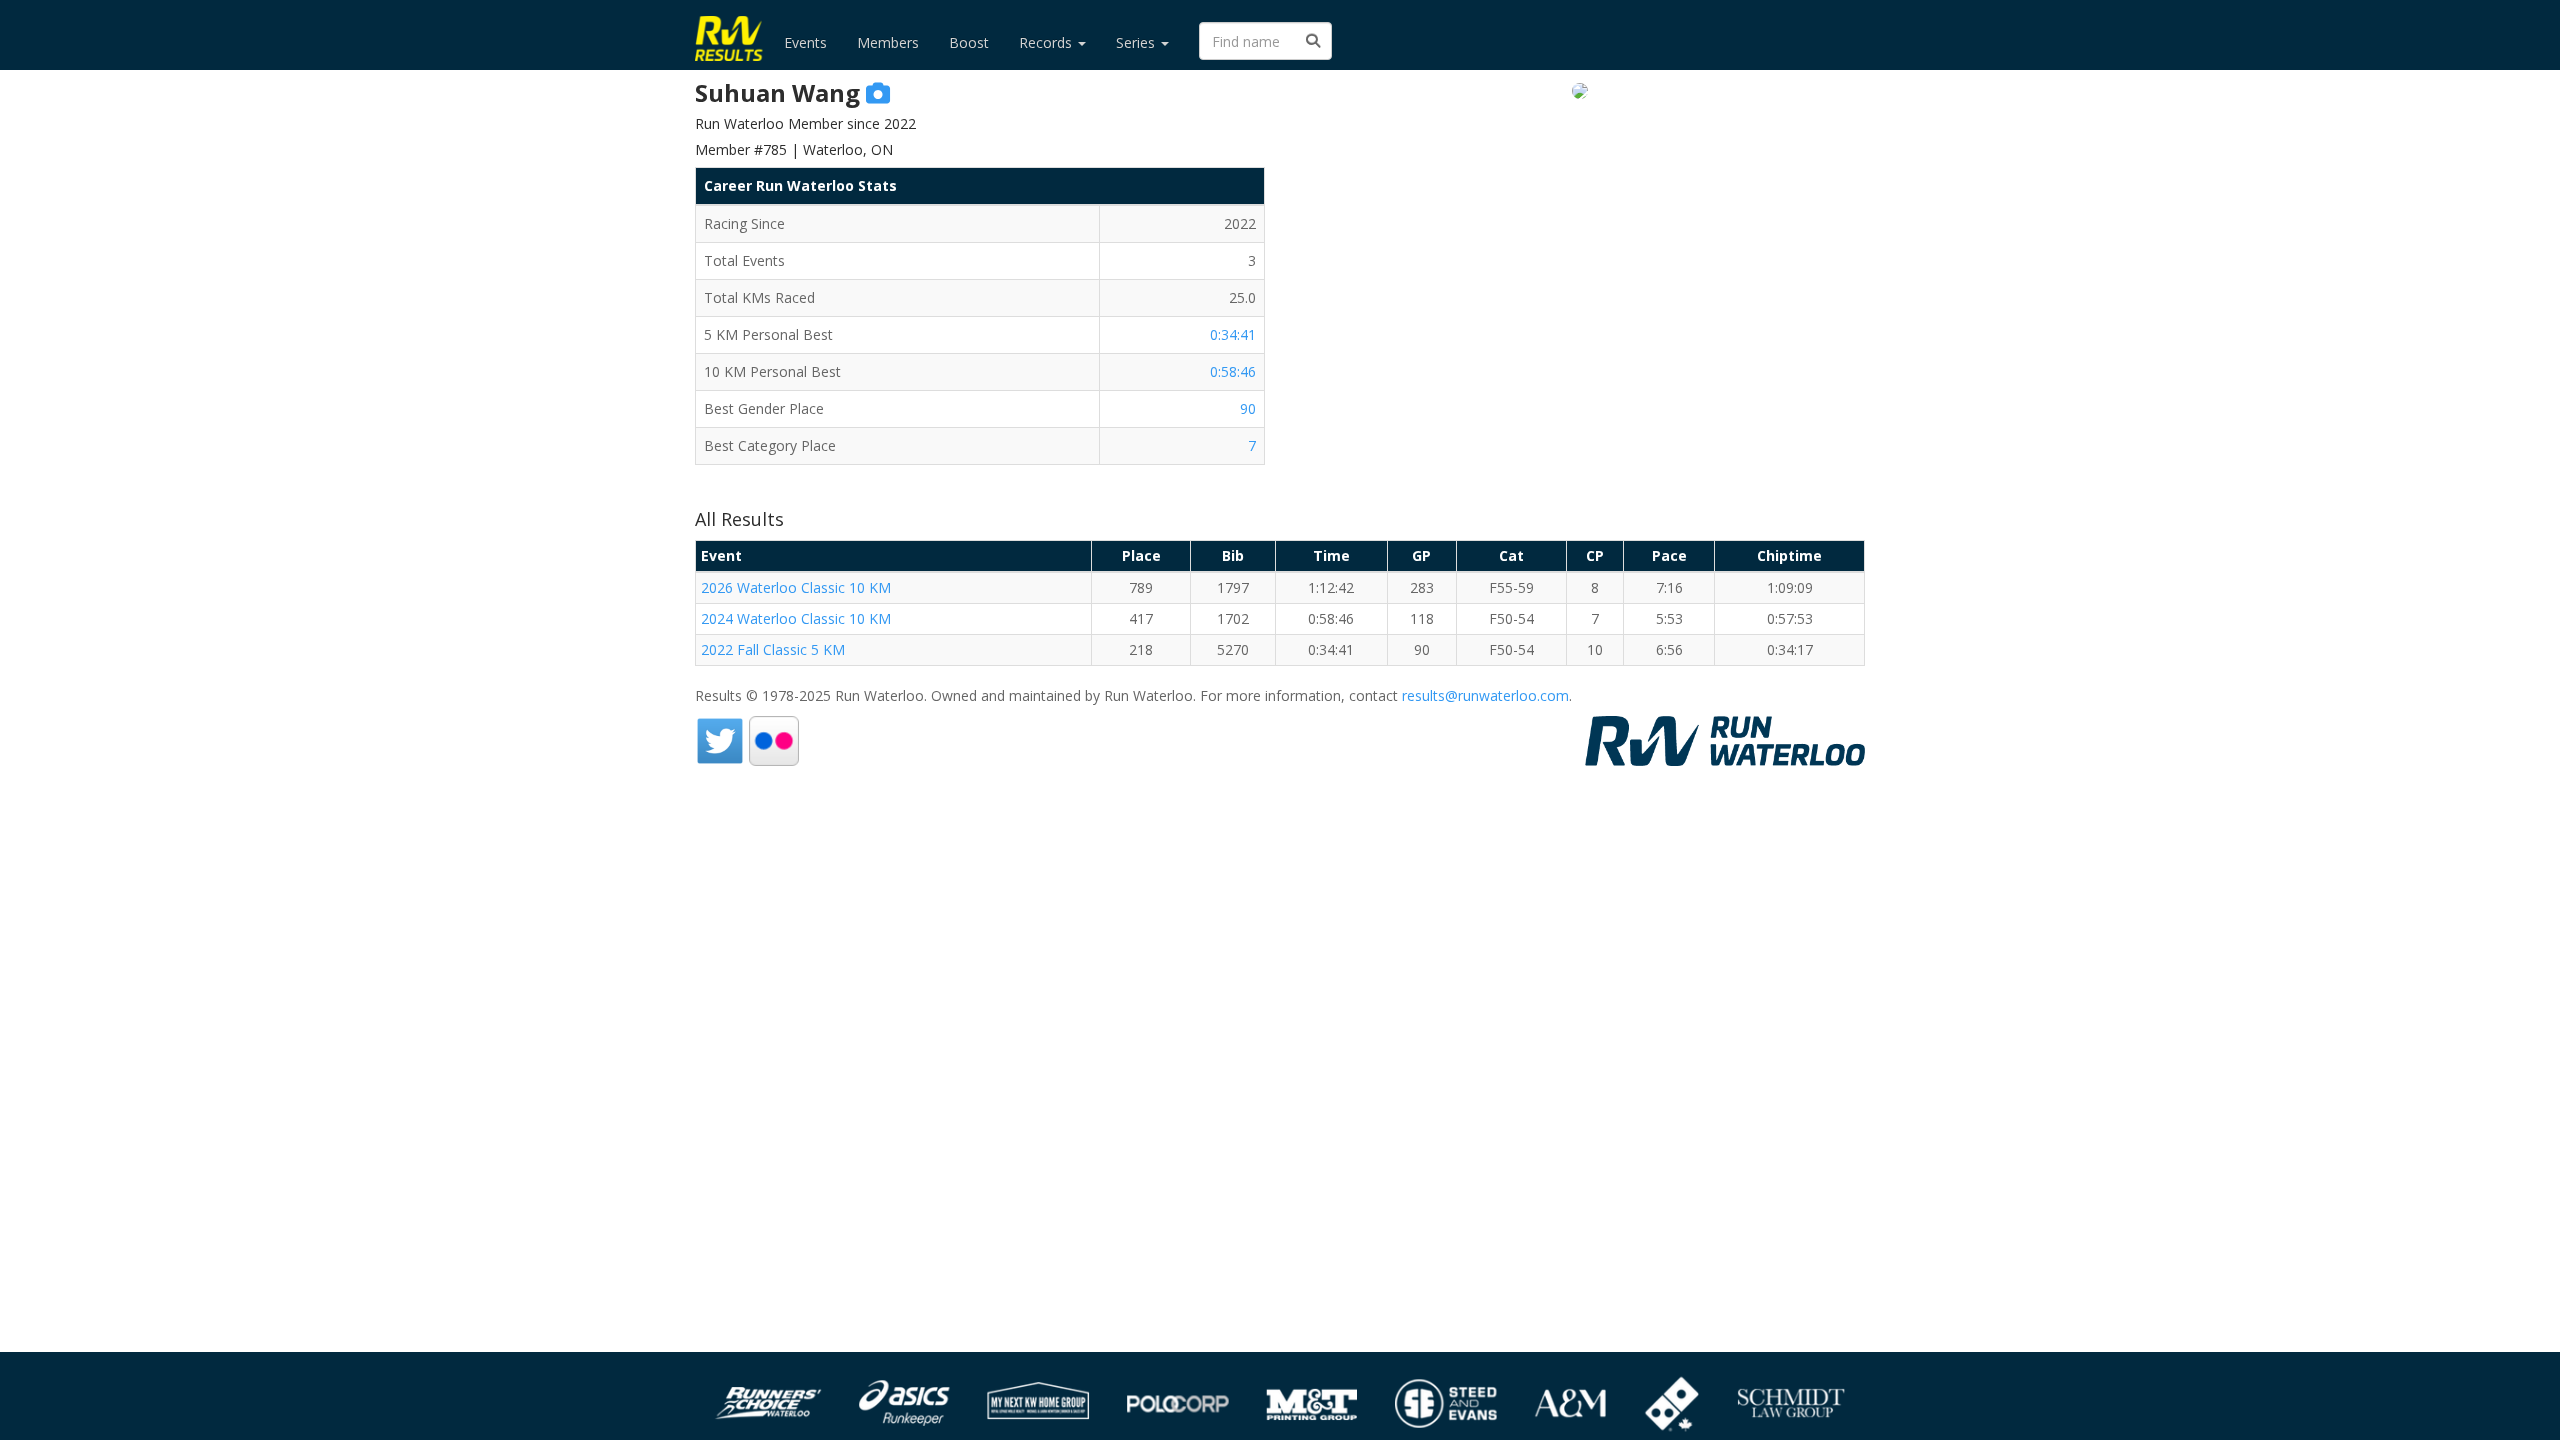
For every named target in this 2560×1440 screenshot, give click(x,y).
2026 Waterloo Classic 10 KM (796, 587)
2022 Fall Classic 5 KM (773, 649)
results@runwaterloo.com (1485, 695)
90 (1248, 408)
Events (805, 42)
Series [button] (1137, 42)
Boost (969, 42)
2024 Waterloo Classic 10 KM (796, 618)
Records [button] (1047, 42)
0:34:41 (1233, 334)
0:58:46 (1233, 371)
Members (888, 42)
